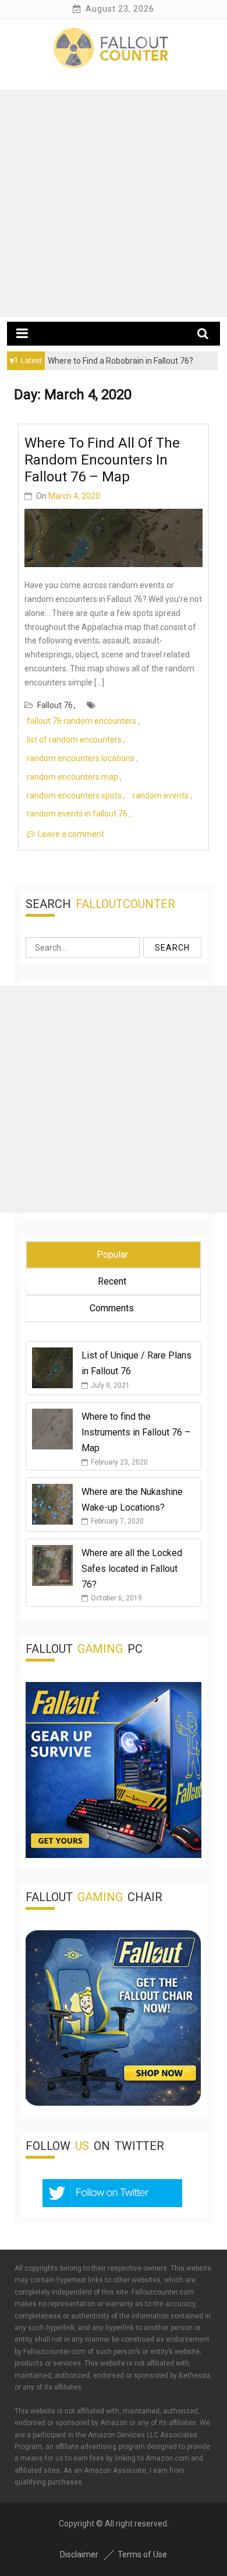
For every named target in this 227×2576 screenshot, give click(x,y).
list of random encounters (74, 740)
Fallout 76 (55, 705)
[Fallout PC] (114, 1855)
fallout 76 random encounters (81, 721)
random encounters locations (81, 758)
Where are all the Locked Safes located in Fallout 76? (132, 1569)
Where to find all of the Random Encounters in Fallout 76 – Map (102, 460)
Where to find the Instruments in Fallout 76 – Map (136, 1432)
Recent (112, 1281)
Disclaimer (79, 2554)
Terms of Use (142, 2554)
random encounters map (72, 777)
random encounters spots (74, 796)
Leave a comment (71, 834)
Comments (112, 1308)
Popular (112, 1254)
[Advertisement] (114, 203)
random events (161, 796)
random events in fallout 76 (77, 814)
